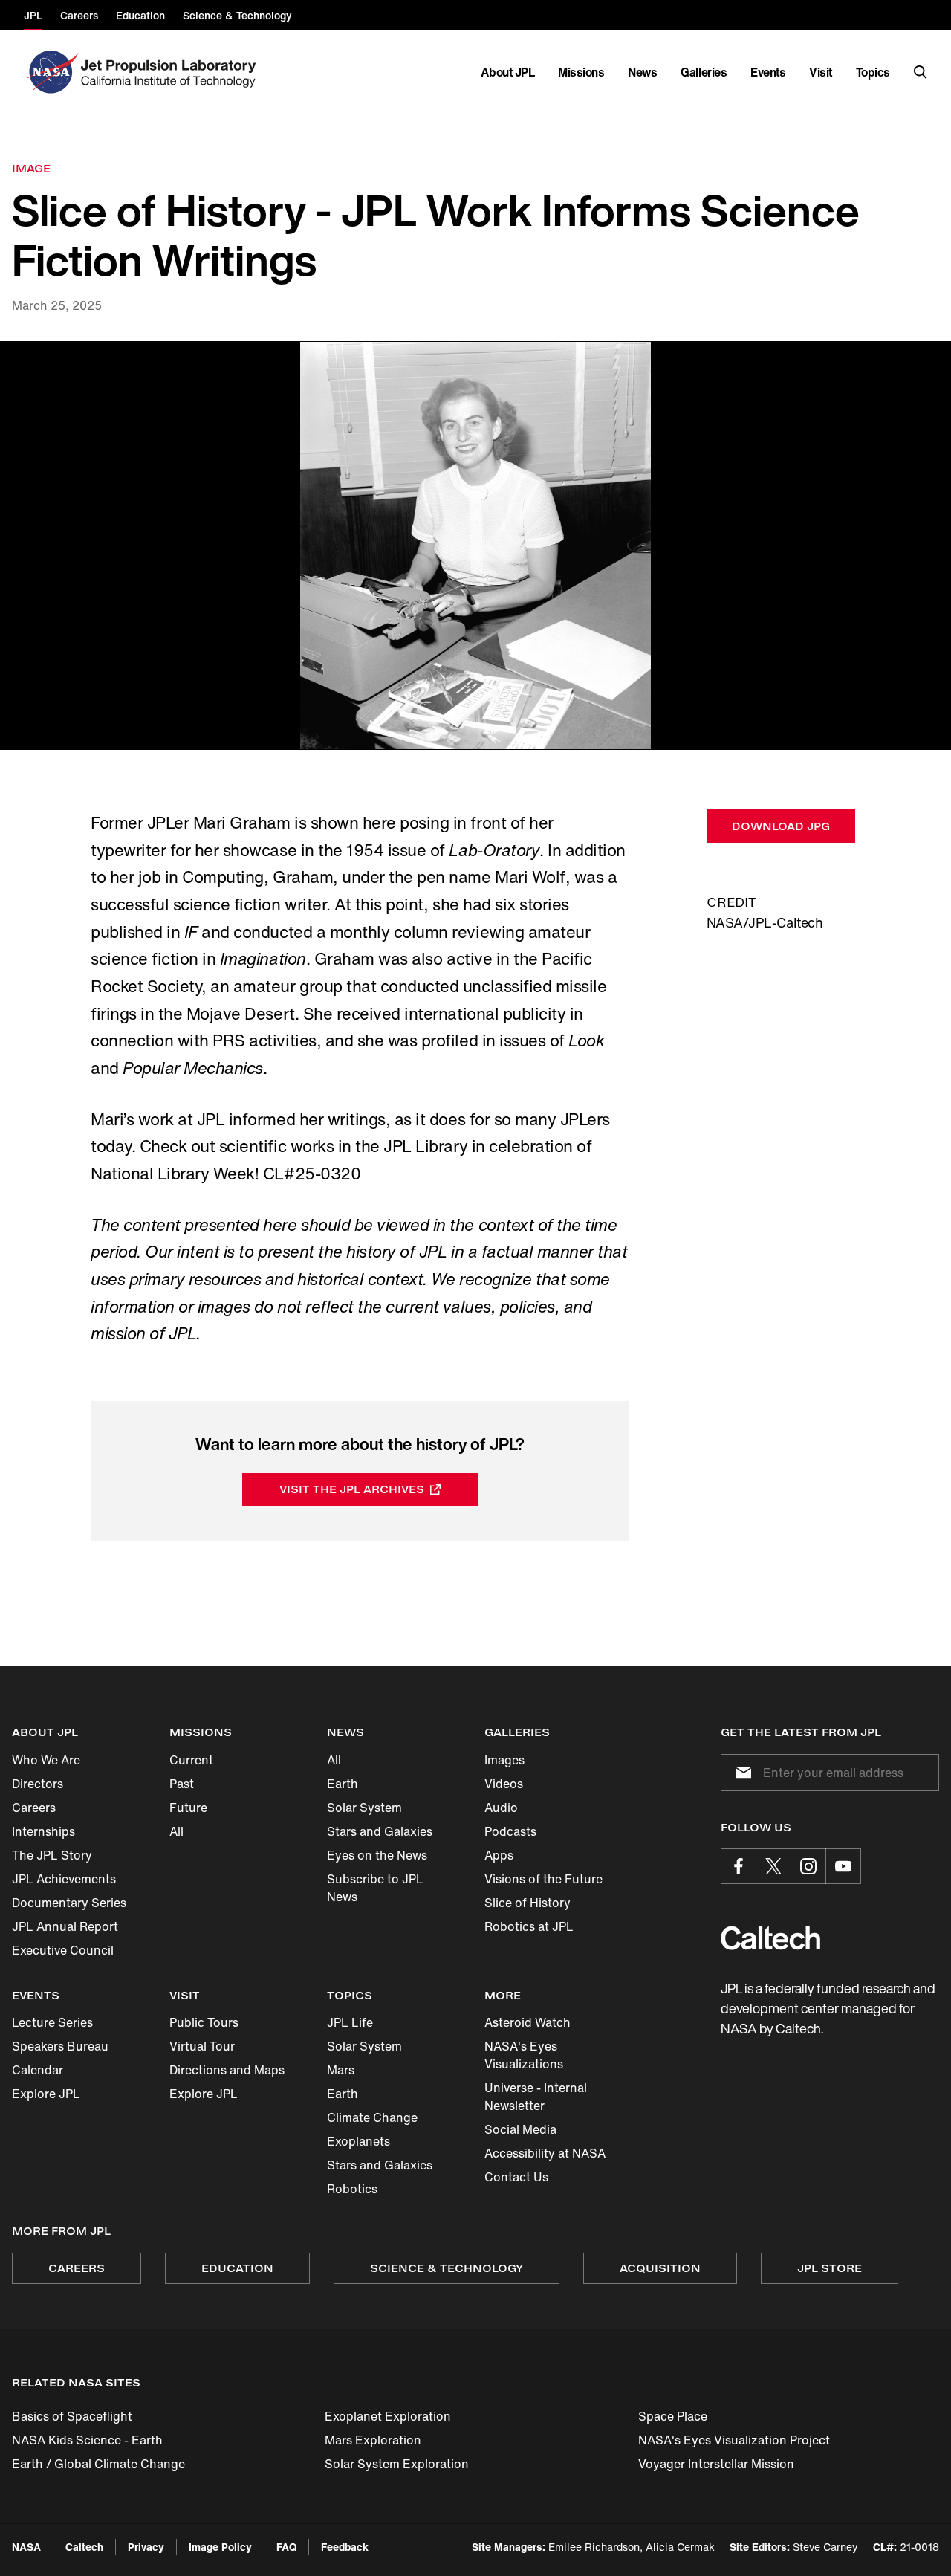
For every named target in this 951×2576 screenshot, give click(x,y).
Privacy (146, 2547)
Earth (343, 1784)
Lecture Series (52, 2022)
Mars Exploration (373, 2440)
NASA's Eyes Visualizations (524, 2055)
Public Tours (204, 2022)
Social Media (520, 2129)
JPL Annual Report (65, 1926)
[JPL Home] (171, 72)
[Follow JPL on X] (773, 1866)
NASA (26, 2547)
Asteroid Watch (528, 2022)
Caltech (84, 2547)
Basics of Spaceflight (72, 2416)
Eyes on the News (377, 1855)
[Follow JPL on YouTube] (843, 1866)
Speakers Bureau (60, 2046)
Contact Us (516, 2177)
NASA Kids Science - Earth (87, 2440)
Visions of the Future (543, 1879)
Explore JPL (46, 2094)
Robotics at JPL (529, 1926)
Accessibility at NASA (545, 2153)
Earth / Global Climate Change (98, 2464)
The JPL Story (52, 1855)
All (176, 1831)
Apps (499, 1855)
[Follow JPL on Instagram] (808, 1866)
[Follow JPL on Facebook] (739, 1866)
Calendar (38, 2070)
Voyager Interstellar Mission (716, 2464)
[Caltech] (770, 1938)
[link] (475, 546)
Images (504, 1760)
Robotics (352, 2189)
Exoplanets (358, 2141)
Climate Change (372, 2117)
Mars (341, 2070)
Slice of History (528, 1903)
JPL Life (350, 2022)
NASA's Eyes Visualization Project (734, 2440)
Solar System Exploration (397, 2464)
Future (188, 1808)
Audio (501, 1808)
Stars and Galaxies (380, 1831)
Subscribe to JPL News (375, 1888)
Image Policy (220, 2547)
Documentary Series (69, 1903)
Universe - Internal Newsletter (536, 2097)
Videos (504, 1784)
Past (182, 1784)
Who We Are (46, 1760)
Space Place (673, 2416)
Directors (38, 1784)
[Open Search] (921, 72)
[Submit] (741, 1773)
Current (191, 1760)
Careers (34, 1808)
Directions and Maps (227, 2070)
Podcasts (510, 1831)
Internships (43, 1831)
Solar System (364, 1808)
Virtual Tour (202, 2046)
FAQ (286, 2547)
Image (31, 168)
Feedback (345, 2547)
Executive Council (63, 1950)
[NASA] (51, 72)
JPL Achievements (64, 1879)
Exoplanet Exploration (388, 2416)
